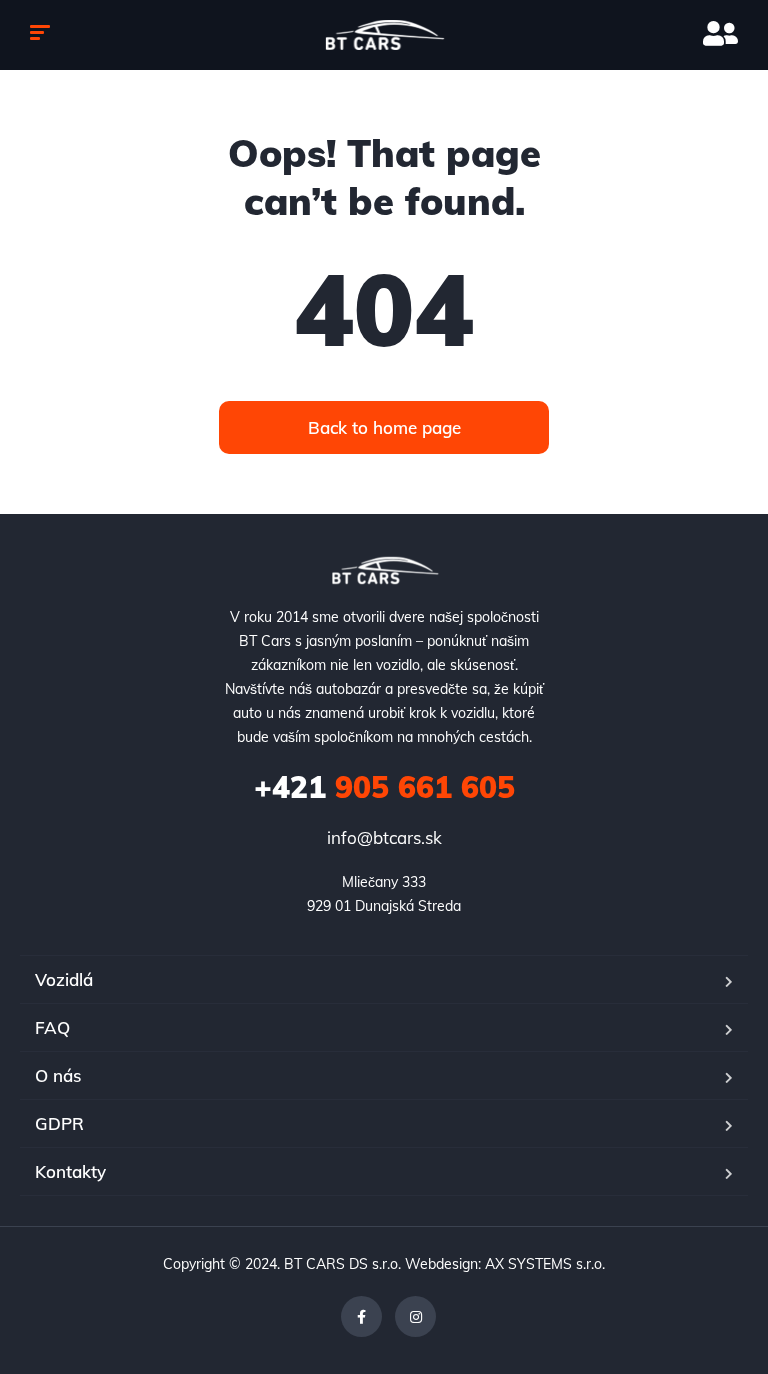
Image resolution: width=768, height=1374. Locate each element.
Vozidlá (64, 979)
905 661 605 (384, 787)
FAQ (52, 1027)
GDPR (59, 1123)
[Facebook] (361, 1316)
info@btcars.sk (384, 837)
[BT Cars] (384, 35)
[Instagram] (415, 1316)
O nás (58, 1075)
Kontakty (70, 1171)
